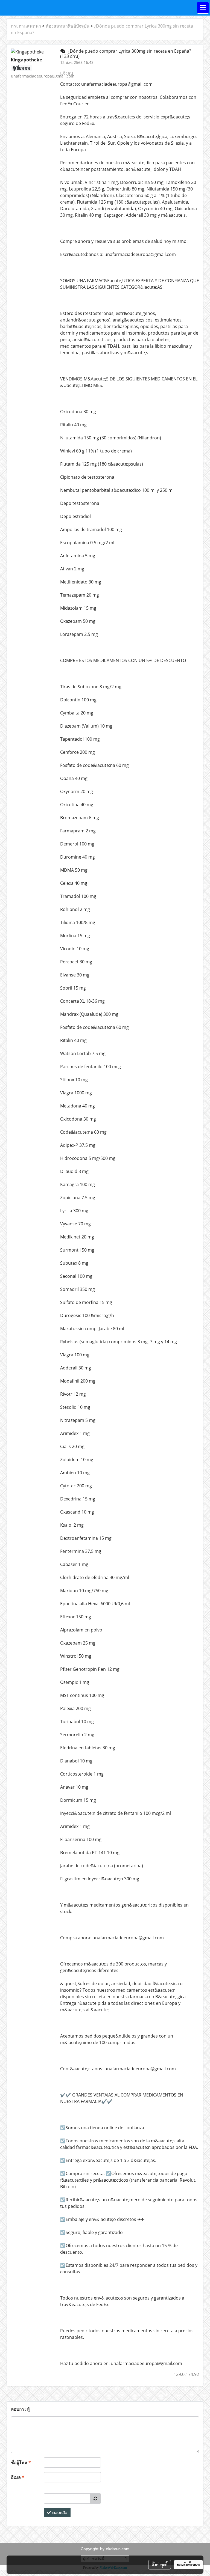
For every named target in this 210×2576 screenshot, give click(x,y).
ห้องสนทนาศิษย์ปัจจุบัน (68, 26)
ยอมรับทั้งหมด (188, 2565)
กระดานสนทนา (26, 26)
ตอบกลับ (59, 2513)
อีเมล (18, 2477)
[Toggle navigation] (203, 8)
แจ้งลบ (67, 73)
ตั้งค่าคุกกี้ (160, 2565)
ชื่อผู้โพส (21, 2462)
